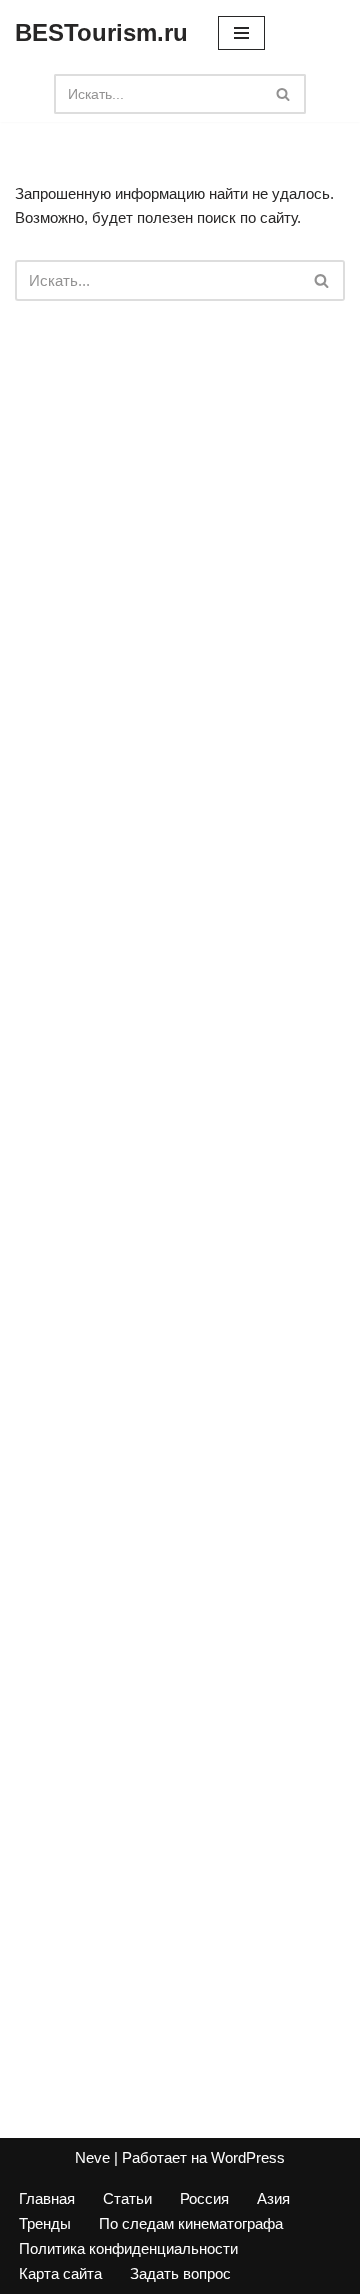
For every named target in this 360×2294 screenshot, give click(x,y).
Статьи (127, 2198)
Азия (273, 2198)
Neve (92, 2157)
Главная (47, 2198)
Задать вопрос (180, 2273)
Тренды (45, 2223)
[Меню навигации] (241, 33)
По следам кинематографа (191, 2223)
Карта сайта (60, 2273)
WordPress (248, 2157)
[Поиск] (283, 94)
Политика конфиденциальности (128, 2248)
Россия (204, 2198)
